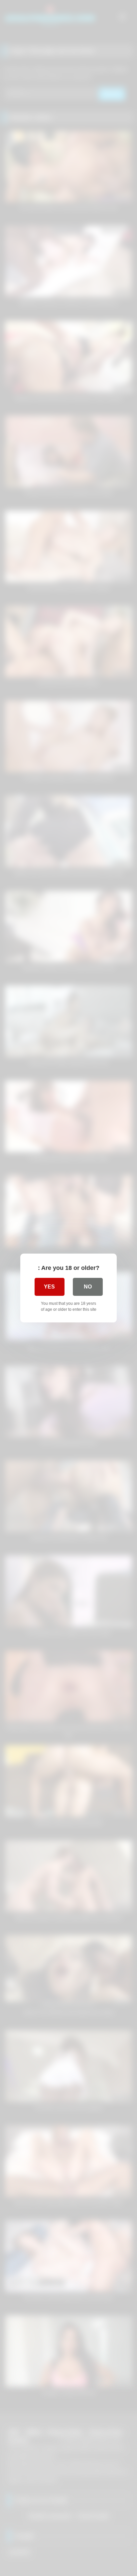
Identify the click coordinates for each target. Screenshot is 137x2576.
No (88, 1287)
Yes (49, 1287)
